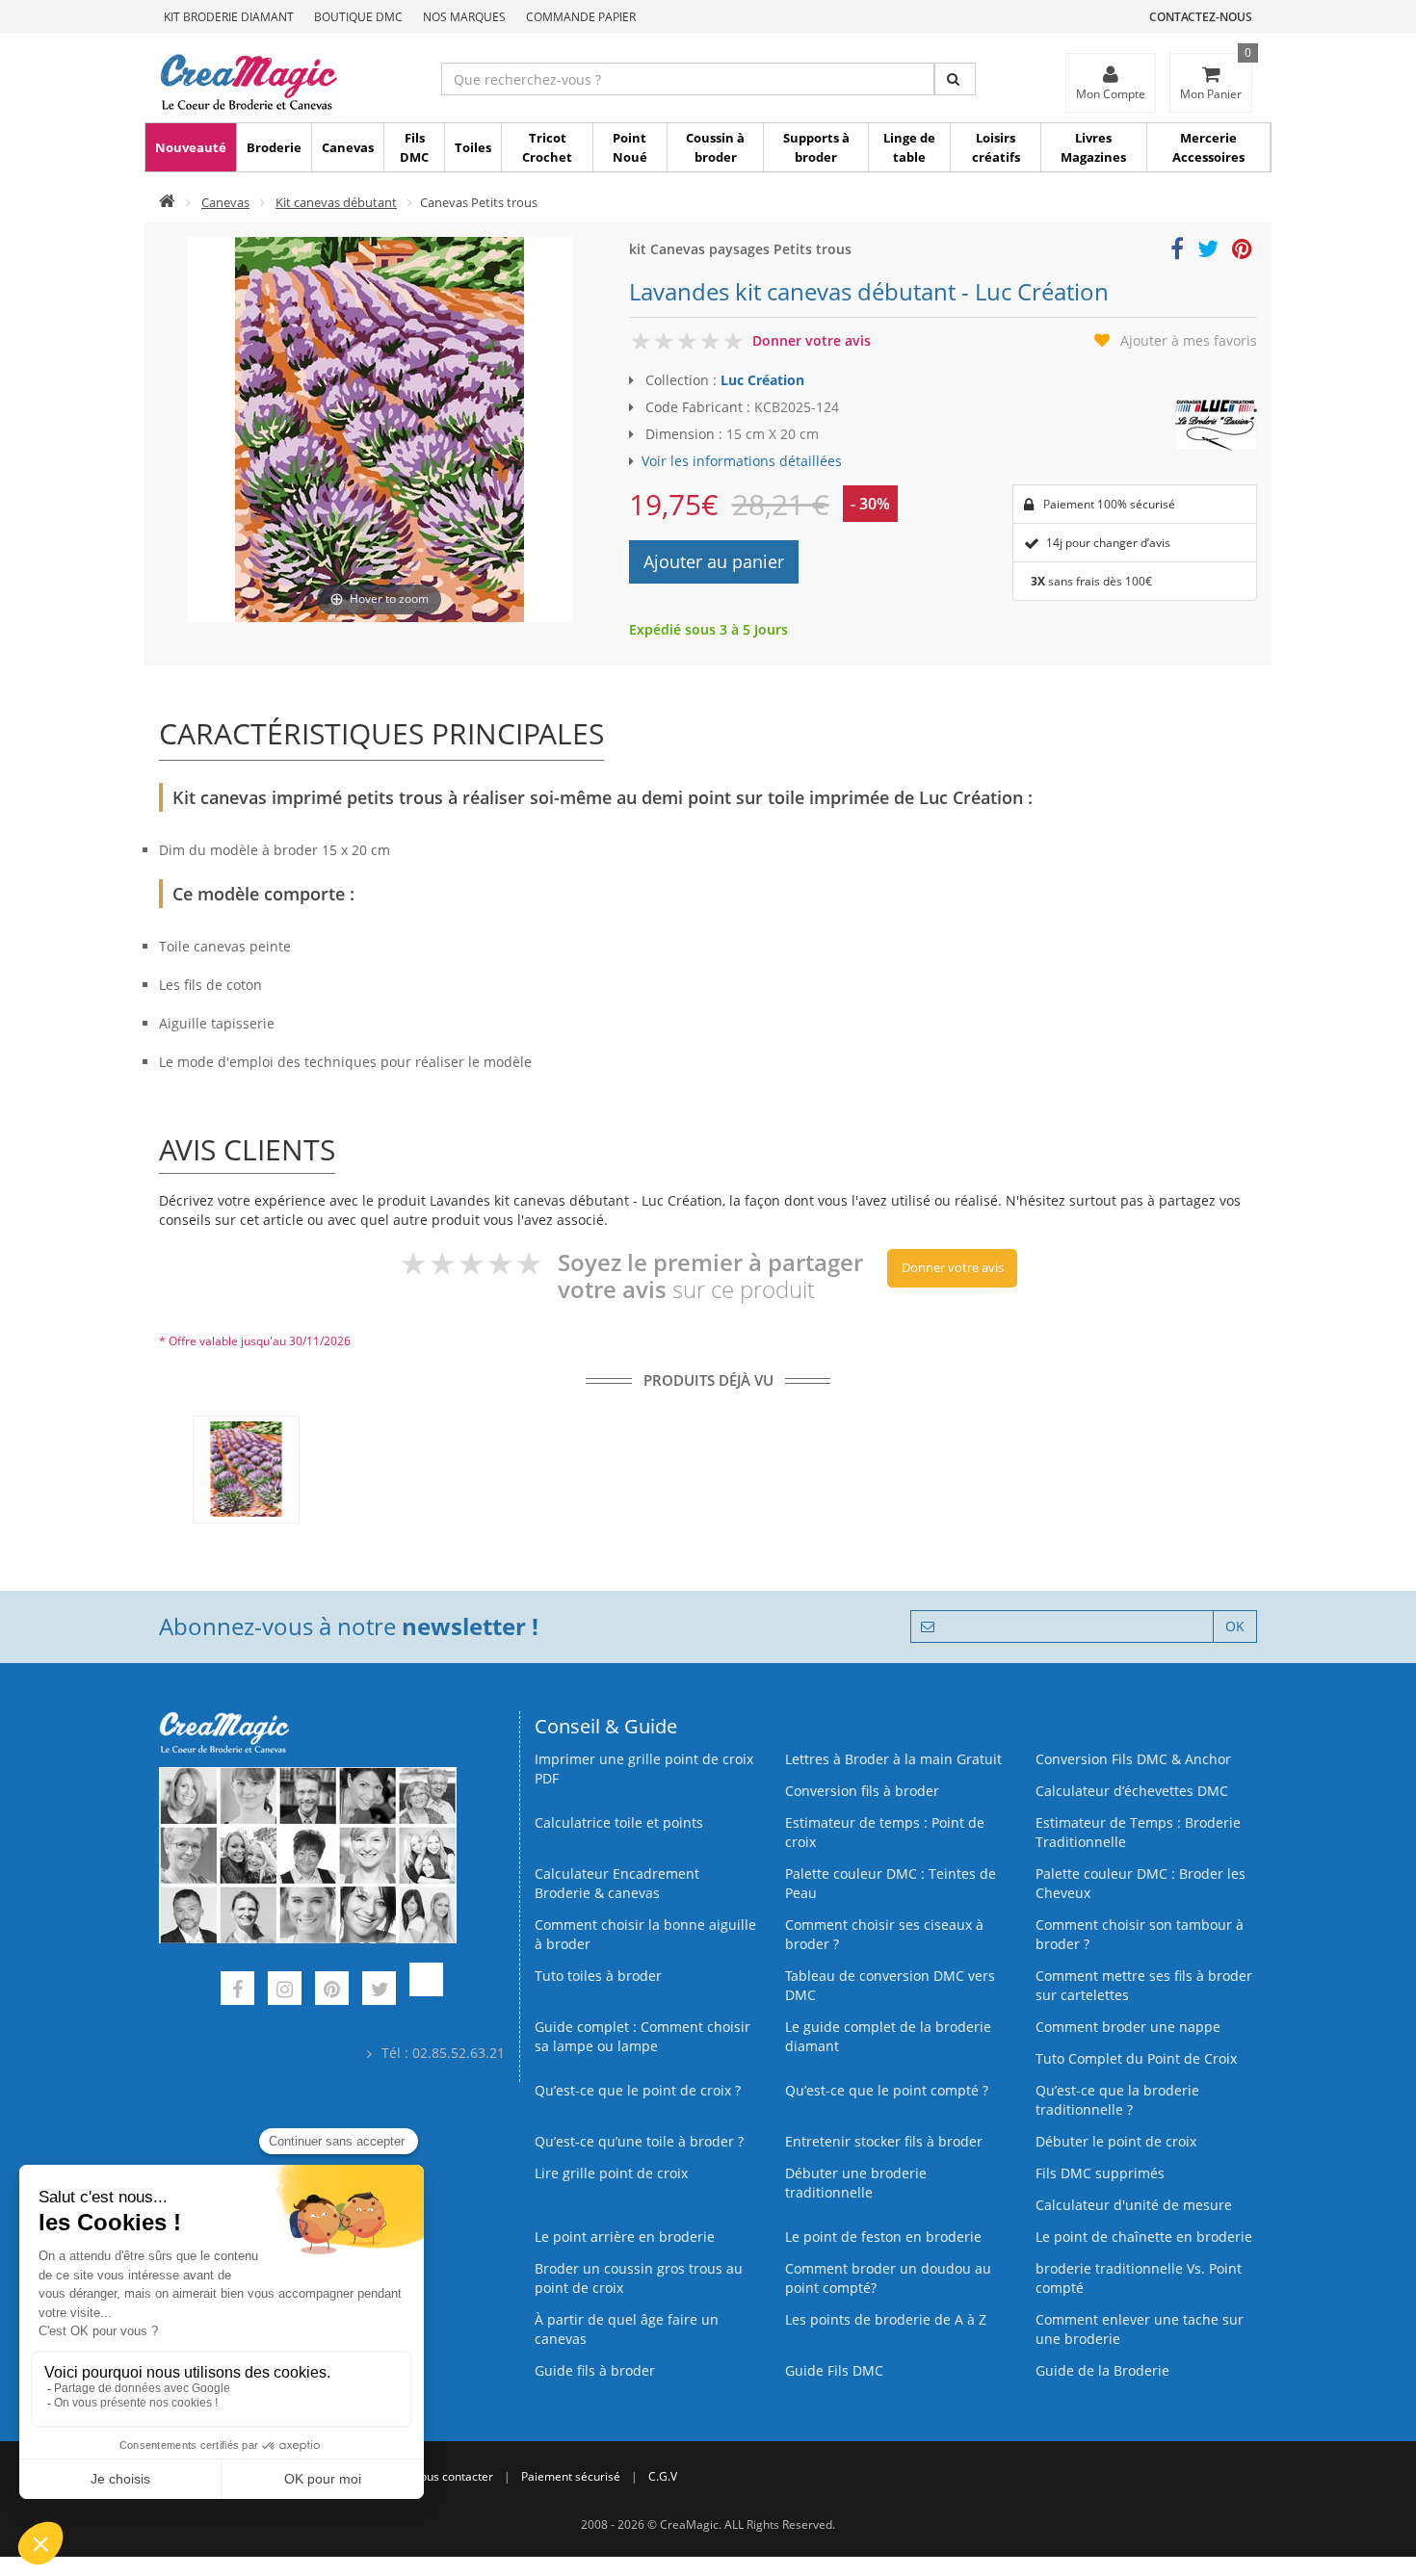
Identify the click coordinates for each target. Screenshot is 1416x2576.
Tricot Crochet (547, 147)
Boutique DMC (358, 17)
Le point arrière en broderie (625, 2237)
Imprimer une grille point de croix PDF (644, 1769)
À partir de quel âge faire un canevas (627, 2329)
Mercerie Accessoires (1208, 147)
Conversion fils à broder (862, 1791)
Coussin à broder (715, 147)
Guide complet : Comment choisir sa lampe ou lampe (642, 2036)
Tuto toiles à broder (598, 1976)
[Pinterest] (332, 1991)
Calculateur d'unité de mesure (1134, 2205)
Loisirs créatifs (996, 147)
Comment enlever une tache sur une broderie (1140, 2329)
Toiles (473, 147)
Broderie (274, 147)
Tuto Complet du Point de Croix (1136, 2058)
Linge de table (909, 147)
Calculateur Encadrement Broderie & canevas (617, 1883)
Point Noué (630, 147)
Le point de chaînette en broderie (1144, 2237)
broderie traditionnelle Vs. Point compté (1139, 2278)
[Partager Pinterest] (1242, 252)
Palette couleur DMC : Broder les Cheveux (1141, 1883)
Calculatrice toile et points (619, 1822)
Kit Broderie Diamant (229, 17)
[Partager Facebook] (1177, 252)
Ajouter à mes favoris (1189, 340)
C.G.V (663, 2476)
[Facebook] (237, 1991)
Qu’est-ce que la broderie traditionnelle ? (1117, 2100)
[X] (379, 1991)
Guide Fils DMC (834, 2370)
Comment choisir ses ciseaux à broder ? (884, 1934)
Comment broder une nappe (1128, 2027)
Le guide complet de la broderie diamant (888, 2036)
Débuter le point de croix (1116, 2141)
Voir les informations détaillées (742, 461)
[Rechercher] (955, 79)
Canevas (348, 147)
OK (1235, 1626)
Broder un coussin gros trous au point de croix (639, 2278)
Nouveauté (191, 147)
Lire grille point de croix (611, 2173)
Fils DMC (414, 147)
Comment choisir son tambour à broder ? (1140, 1934)
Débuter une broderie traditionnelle (856, 2183)
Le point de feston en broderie (883, 2237)
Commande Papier (581, 17)
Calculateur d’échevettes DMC (1132, 1791)
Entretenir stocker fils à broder (884, 2141)
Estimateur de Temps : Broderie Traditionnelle (1138, 1832)
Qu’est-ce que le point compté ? (887, 2090)
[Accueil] (167, 202)
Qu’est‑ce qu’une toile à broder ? (639, 2141)
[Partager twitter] (1208, 252)
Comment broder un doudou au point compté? (888, 2278)
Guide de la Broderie (1102, 2370)
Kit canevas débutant (336, 202)
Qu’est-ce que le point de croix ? (638, 2090)
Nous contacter (452, 2476)
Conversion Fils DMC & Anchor (1133, 1759)
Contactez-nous (1201, 17)
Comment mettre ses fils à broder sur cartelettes (1144, 1985)
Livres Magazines (1093, 147)
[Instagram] (285, 1991)
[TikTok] (426, 1991)
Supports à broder (816, 147)
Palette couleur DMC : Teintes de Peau (891, 1883)
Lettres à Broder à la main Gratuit (893, 1759)
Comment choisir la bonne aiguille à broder (645, 1934)
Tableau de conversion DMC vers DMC (890, 1985)
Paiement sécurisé (571, 2476)
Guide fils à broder (595, 2370)
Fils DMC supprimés (1100, 2173)
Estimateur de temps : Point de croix (885, 1832)
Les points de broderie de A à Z (886, 2319)
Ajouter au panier (714, 561)
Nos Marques (464, 17)
